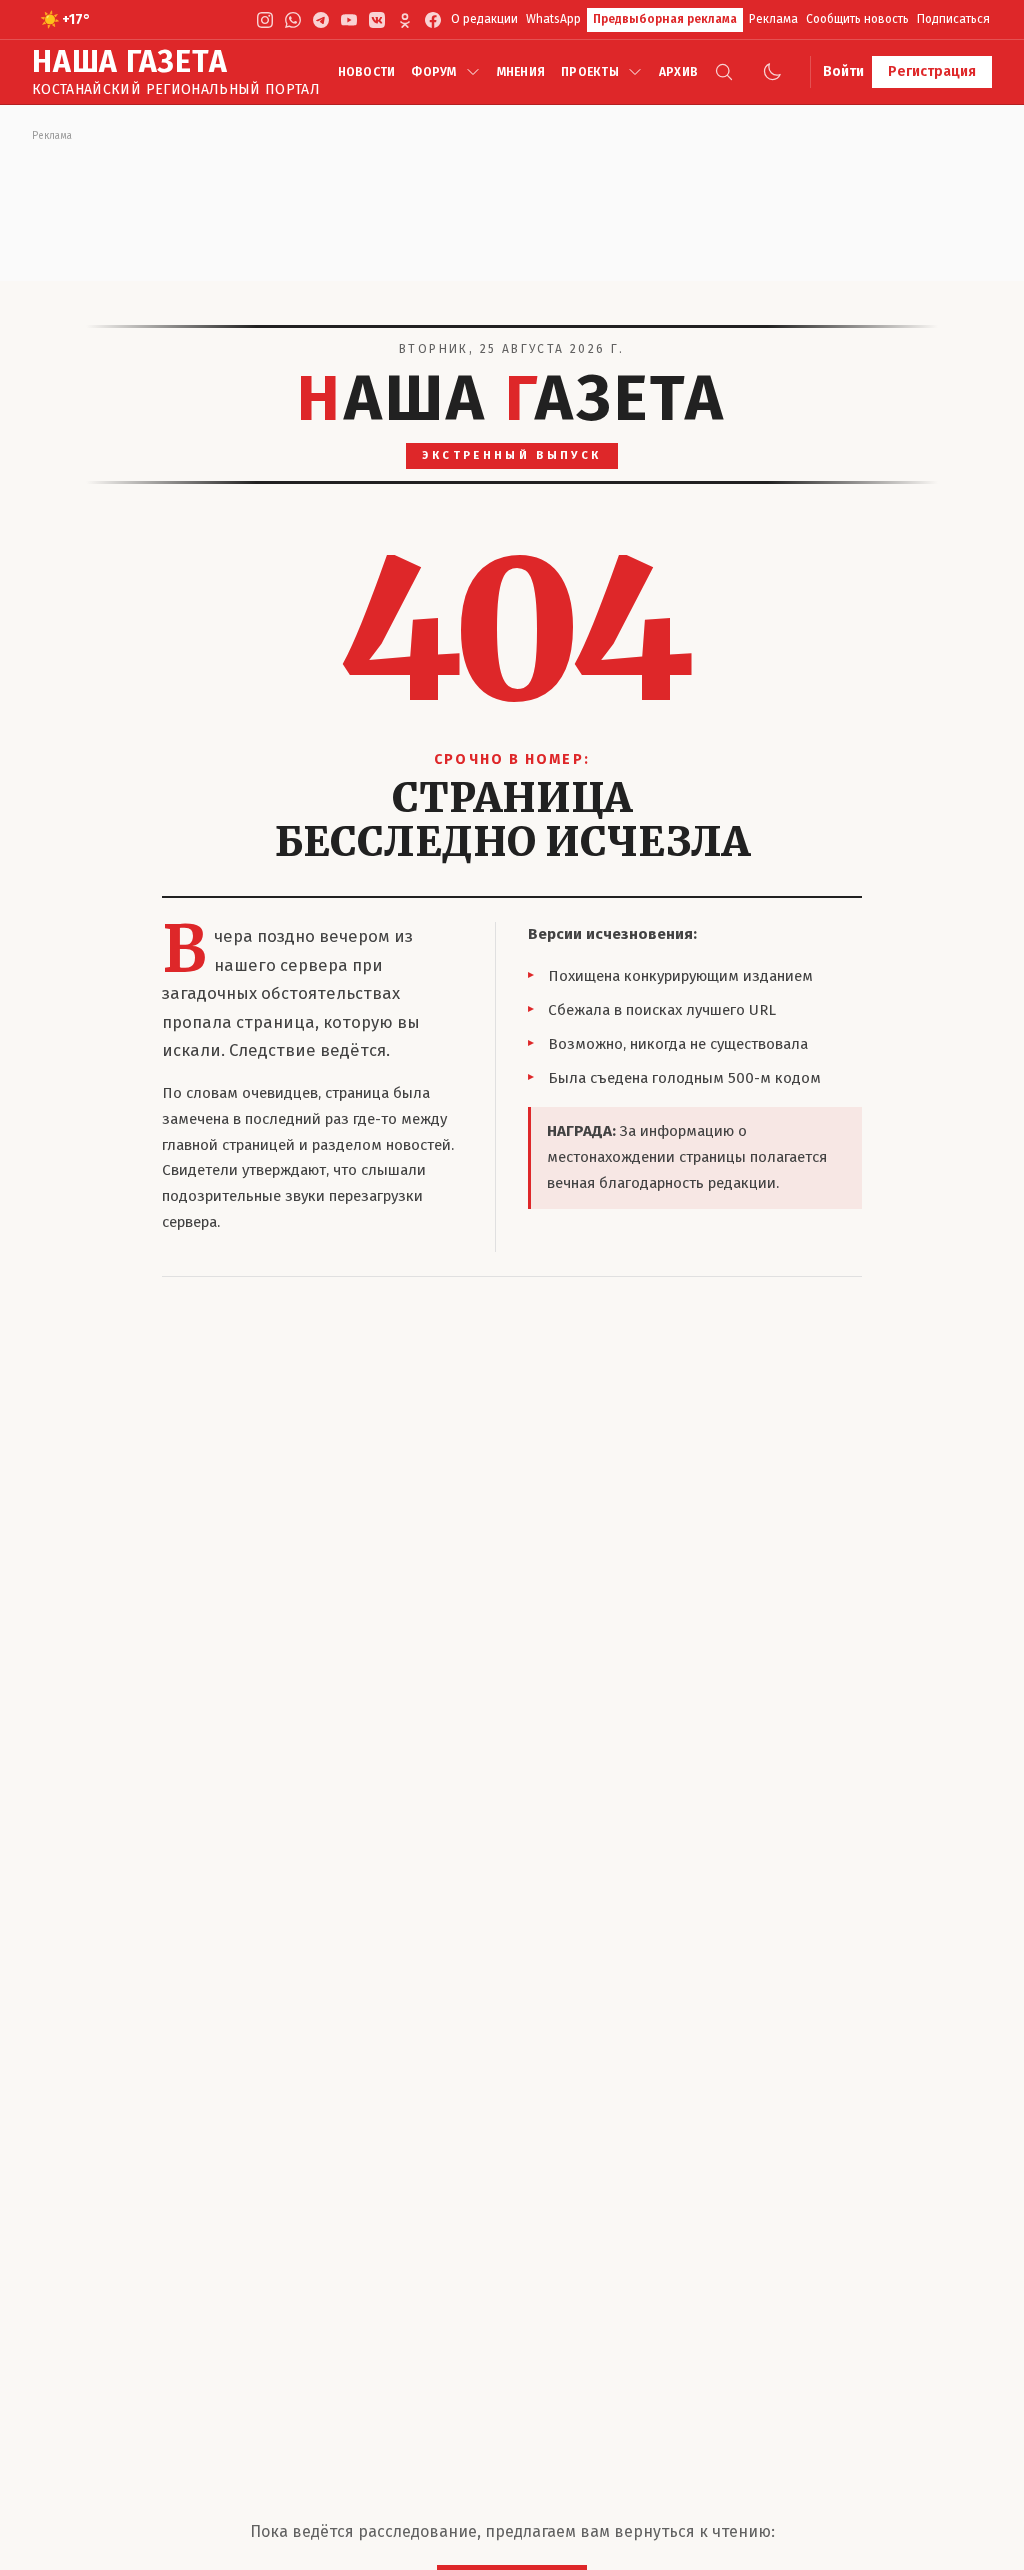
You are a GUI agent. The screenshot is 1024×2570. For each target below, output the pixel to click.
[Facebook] (433, 20)
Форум (433, 72)
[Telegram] (321, 20)
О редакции (484, 19)
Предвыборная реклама (665, 19)
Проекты (590, 72)
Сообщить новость (857, 19)
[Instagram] (265, 20)
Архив (678, 72)
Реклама (773, 19)
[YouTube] (349, 20)
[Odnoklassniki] (405, 20)
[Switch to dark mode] (772, 72)
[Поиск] (724, 72)
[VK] (377, 20)
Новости (367, 72)
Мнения (521, 72)
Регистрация (932, 71)
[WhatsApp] (293, 20)
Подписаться (953, 19)
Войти (843, 71)
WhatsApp (553, 19)
